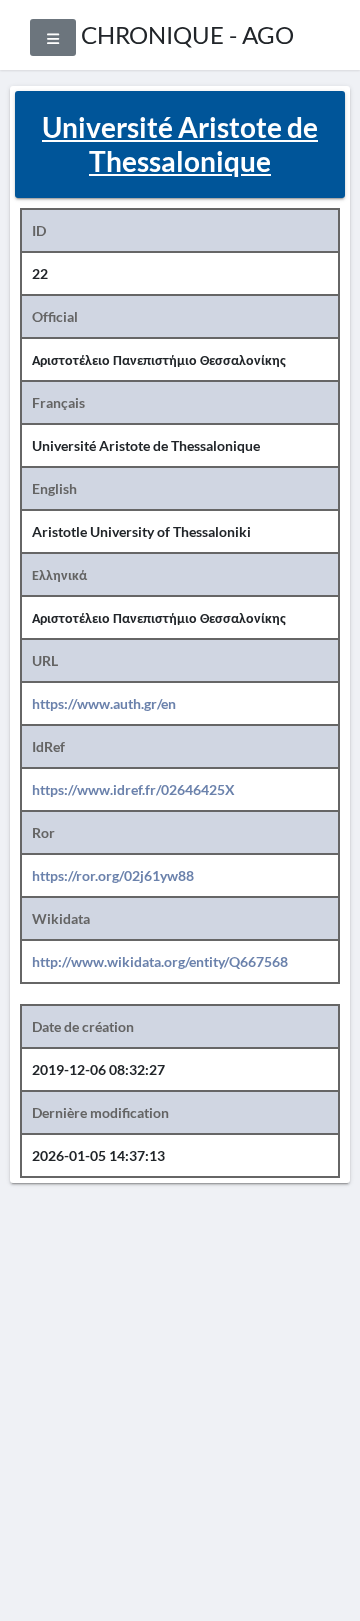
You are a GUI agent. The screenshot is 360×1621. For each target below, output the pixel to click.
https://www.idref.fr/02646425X (133, 789)
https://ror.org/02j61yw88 (113, 875)
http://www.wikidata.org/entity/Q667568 (160, 961)
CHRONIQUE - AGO (187, 34)
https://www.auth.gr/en (104, 703)
